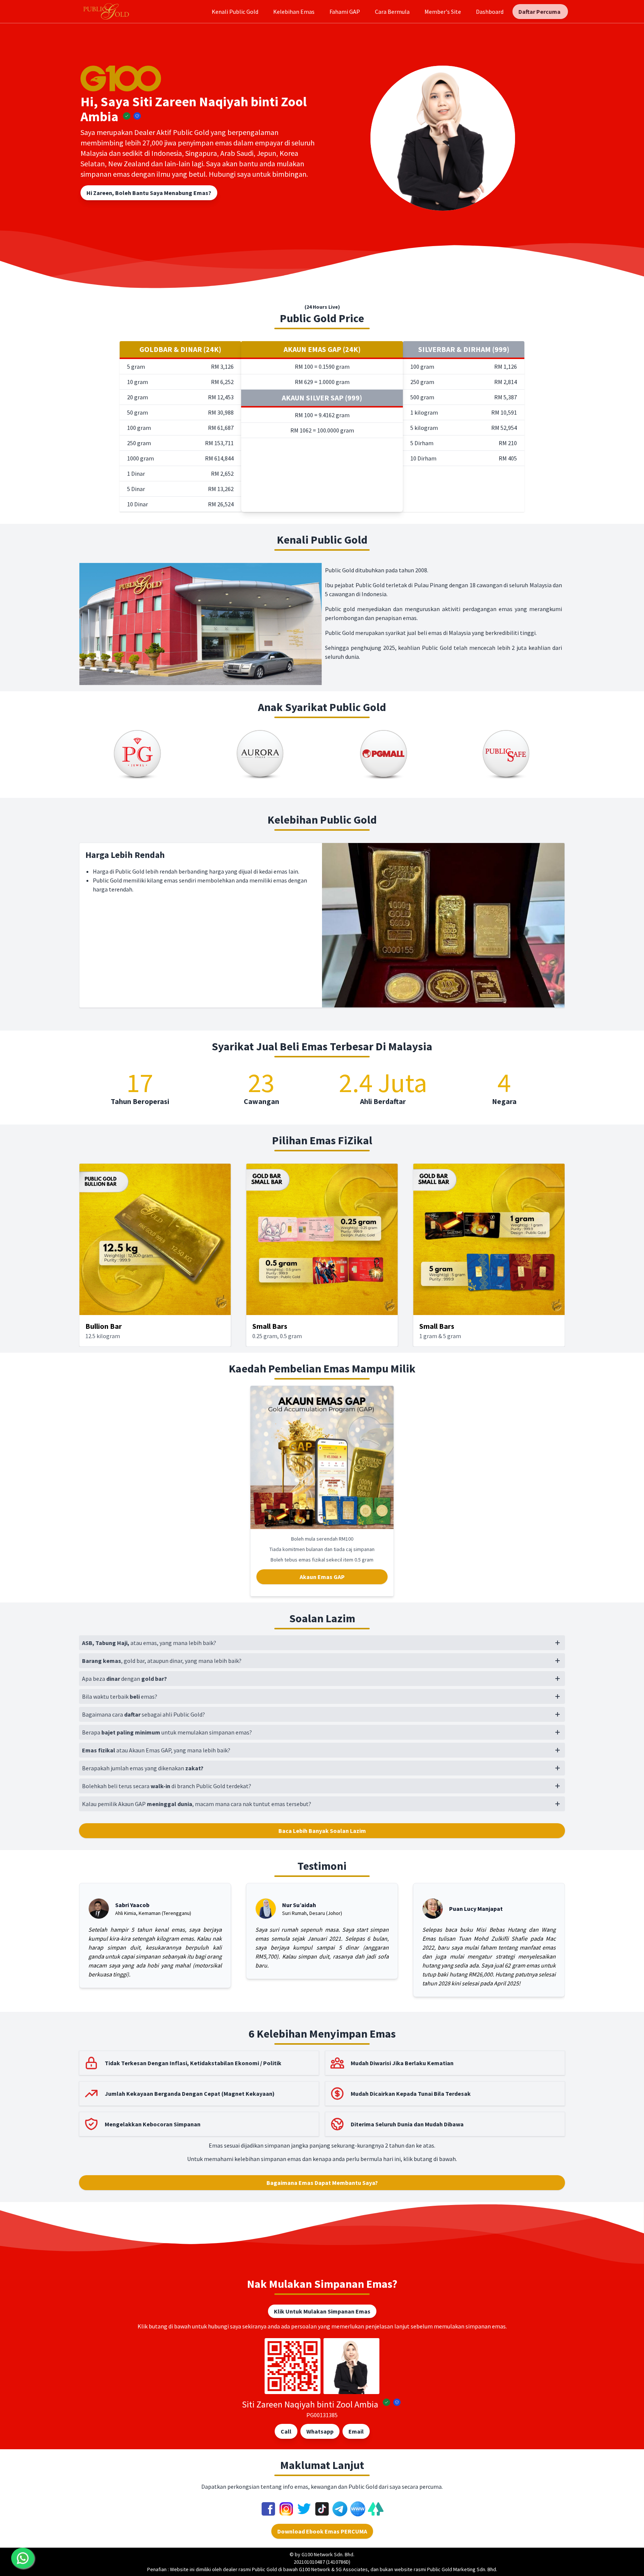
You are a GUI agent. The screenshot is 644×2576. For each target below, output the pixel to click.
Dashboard (490, 12)
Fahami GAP (345, 12)
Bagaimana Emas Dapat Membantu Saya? (322, 2183)
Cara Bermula (392, 12)
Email (356, 2431)
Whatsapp (320, 2431)
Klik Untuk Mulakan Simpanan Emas (322, 2311)
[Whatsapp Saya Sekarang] (23, 2558)
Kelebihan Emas (294, 12)
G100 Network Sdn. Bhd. (328, 2554)
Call (286, 2431)
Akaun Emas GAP (322, 1577)
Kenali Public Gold (235, 12)
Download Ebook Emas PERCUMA (322, 2531)
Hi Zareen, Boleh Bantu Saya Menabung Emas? (149, 193)
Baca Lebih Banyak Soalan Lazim (322, 1831)
